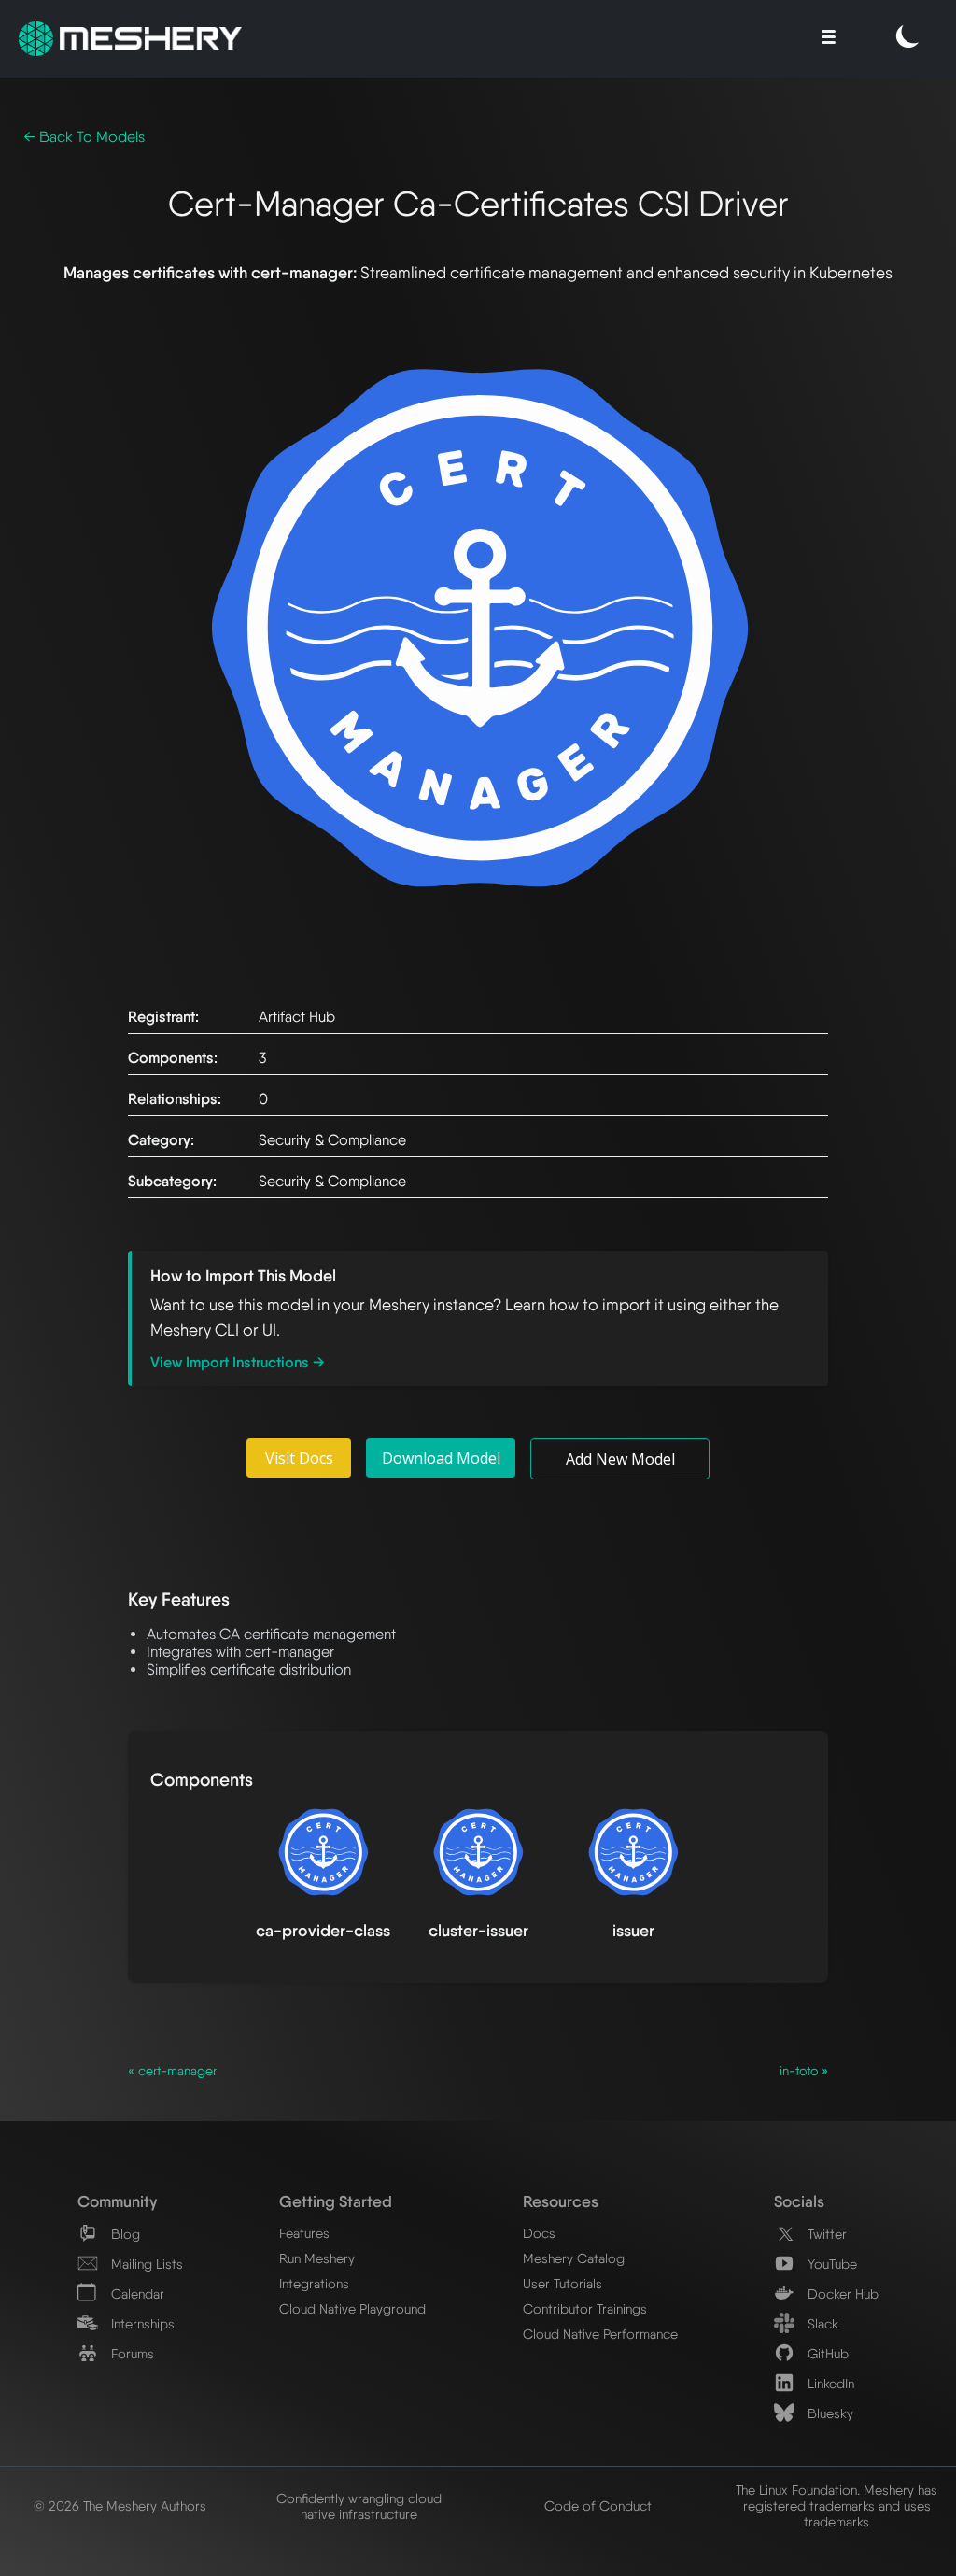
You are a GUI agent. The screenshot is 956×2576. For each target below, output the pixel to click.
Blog (124, 2234)
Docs (539, 2233)
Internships (141, 2323)
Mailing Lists (145, 2264)
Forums (131, 2353)
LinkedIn (829, 2383)
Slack (821, 2323)
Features (304, 2233)
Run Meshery (317, 2258)
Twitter (825, 2234)
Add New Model (620, 1459)
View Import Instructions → (238, 1362)
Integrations (314, 2283)
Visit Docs (299, 1458)
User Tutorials (562, 2283)
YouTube (830, 2264)
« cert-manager (172, 2071)
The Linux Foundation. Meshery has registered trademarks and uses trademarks (836, 2505)
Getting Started (336, 2201)
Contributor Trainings (585, 2308)
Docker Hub (841, 2293)
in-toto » (804, 2071)
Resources (561, 2201)
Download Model (441, 1458)
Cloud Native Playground (352, 2308)
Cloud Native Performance (600, 2334)
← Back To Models (84, 137)
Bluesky (829, 2413)
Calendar (136, 2293)
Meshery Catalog (574, 2258)
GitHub (826, 2353)
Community (117, 2201)
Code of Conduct (598, 2505)
